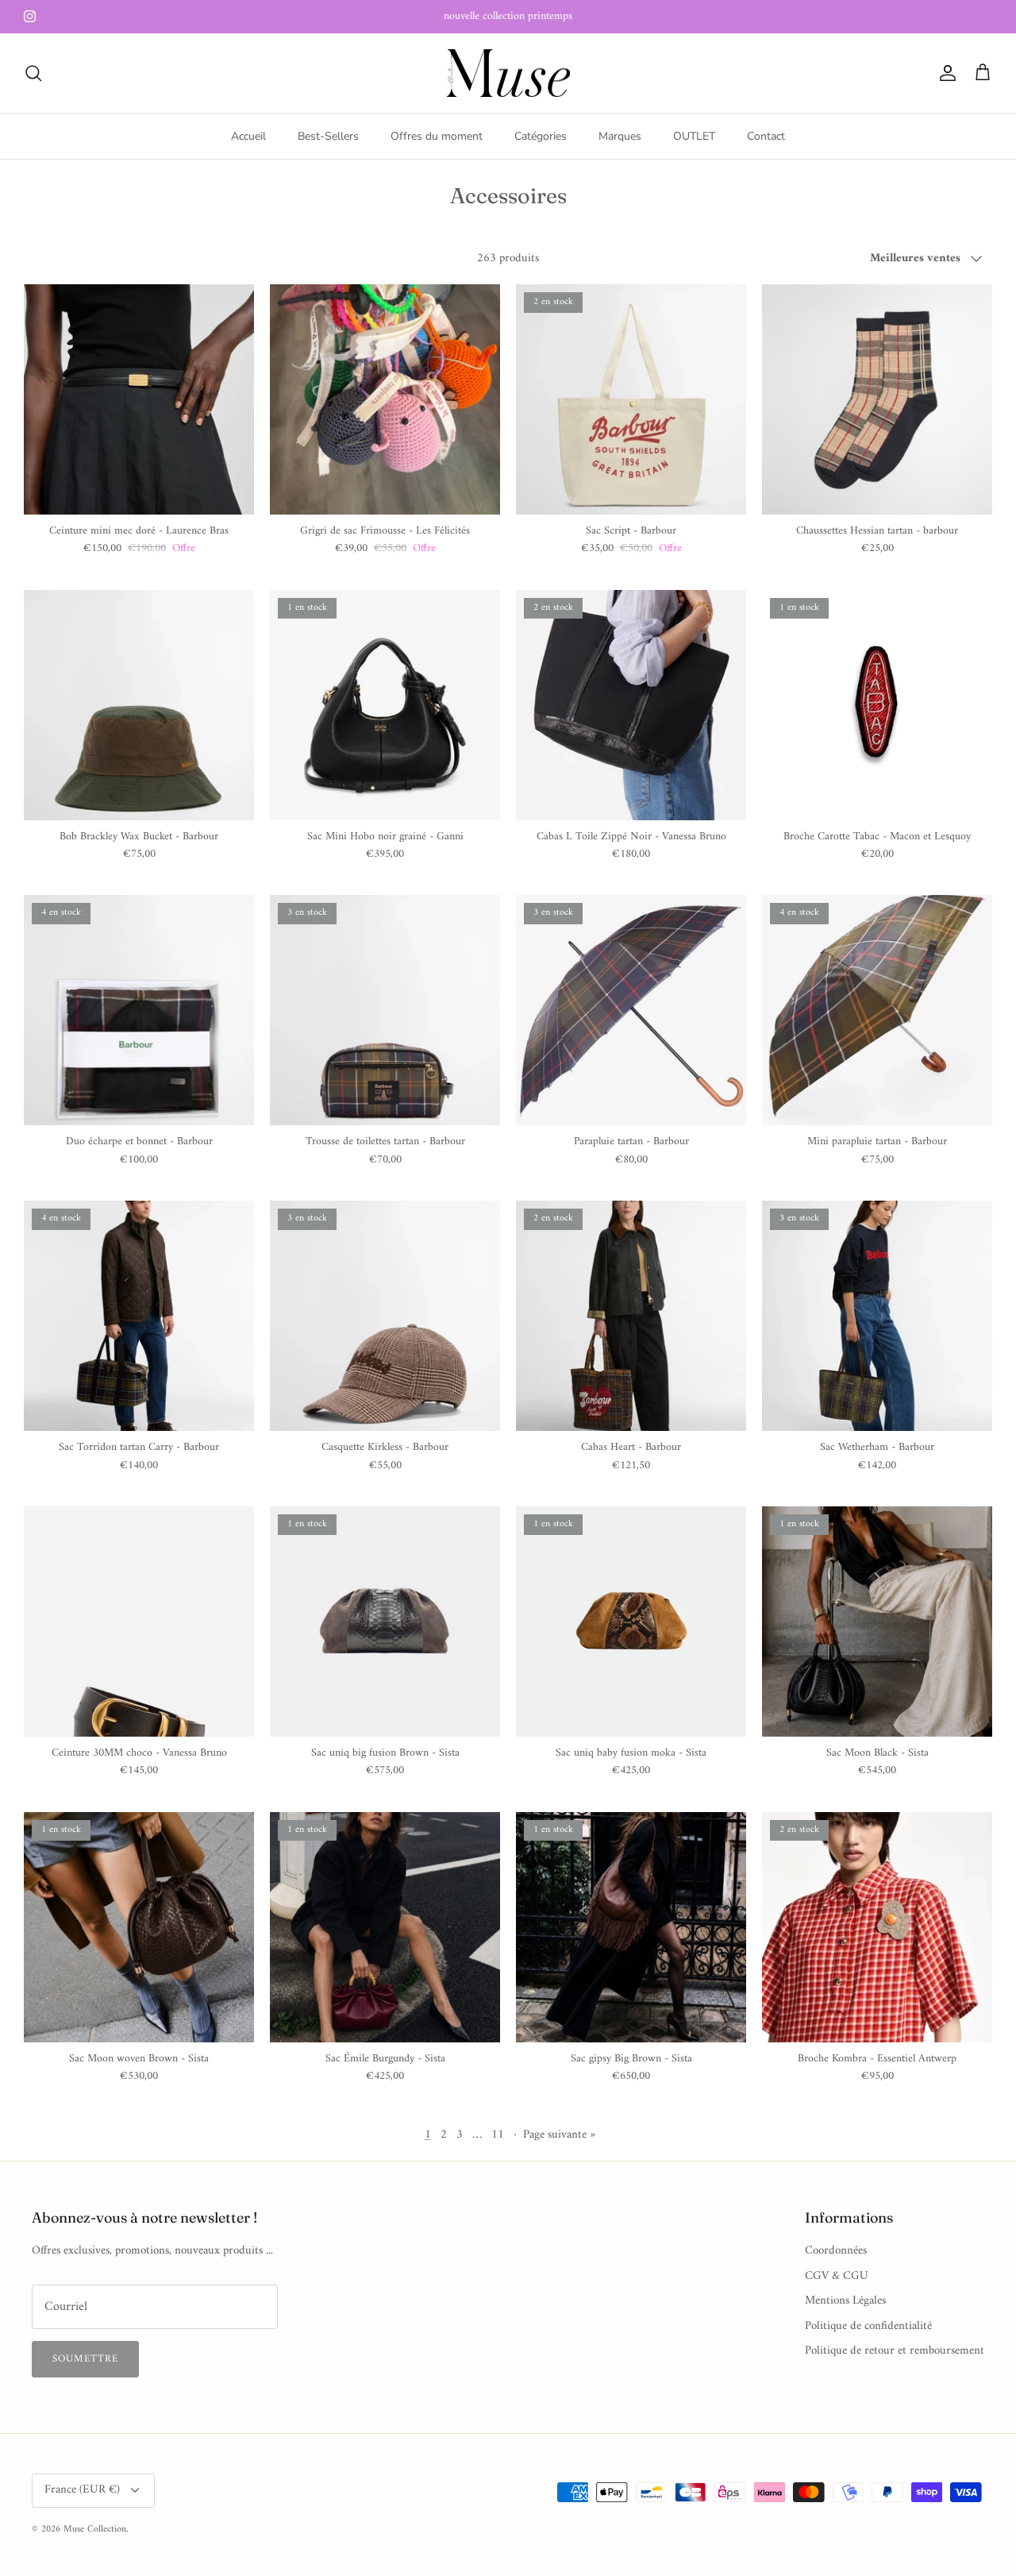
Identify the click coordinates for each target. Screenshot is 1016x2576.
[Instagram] (30, 16)
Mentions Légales (845, 2301)
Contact (766, 136)
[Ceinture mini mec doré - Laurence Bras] (139, 399)
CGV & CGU (837, 2276)
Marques (620, 136)
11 (498, 2135)
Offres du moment (437, 136)
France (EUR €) (82, 2490)
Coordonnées (836, 2251)
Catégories (541, 136)
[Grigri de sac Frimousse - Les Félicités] (385, 399)
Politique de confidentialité (868, 2326)
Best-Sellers (328, 136)
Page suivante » (559, 2135)
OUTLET (694, 136)
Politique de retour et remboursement (895, 2351)
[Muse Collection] (508, 73)
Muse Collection (95, 2530)
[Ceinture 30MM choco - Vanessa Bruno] (139, 1622)
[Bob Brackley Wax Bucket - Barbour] (139, 705)
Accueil (248, 136)
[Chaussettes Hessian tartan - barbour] (877, 399)
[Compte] (945, 73)
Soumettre (85, 2359)
